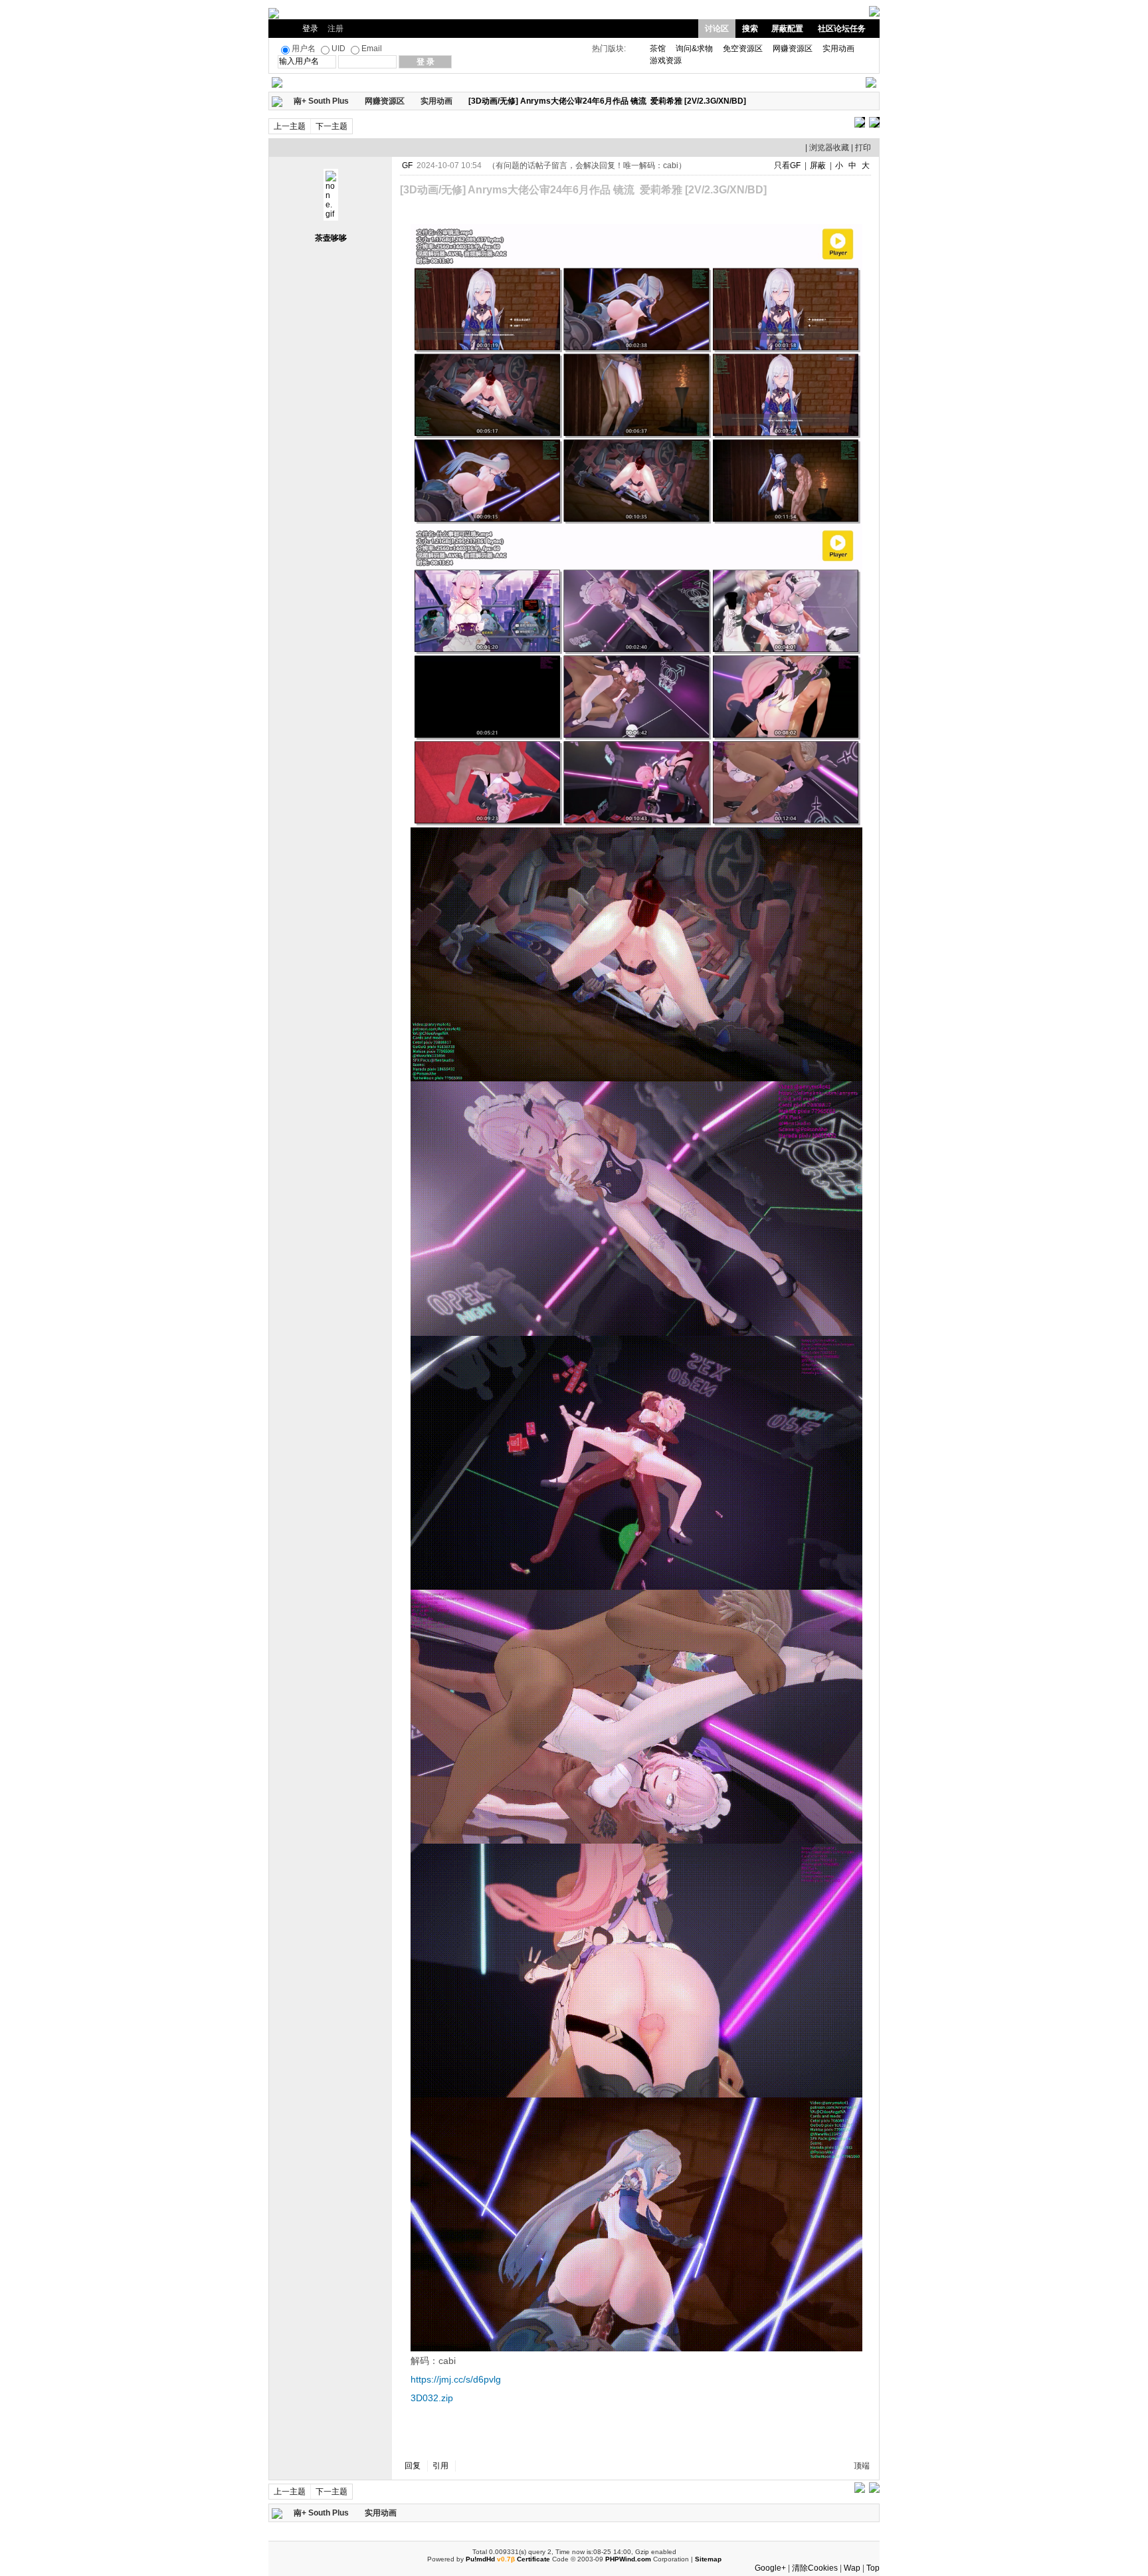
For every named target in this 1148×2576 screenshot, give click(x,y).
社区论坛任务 (842, 29)
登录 (310, 29)
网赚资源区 (793, 49)
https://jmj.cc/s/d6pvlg (456, 2379)
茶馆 (658, 49)
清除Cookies (815, 2568)
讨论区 (717, 29)
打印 (863, 148)
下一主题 (332, 126)
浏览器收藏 (829, 148)
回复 (413, 2466)
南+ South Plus (321, 101)
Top (873, 2568)
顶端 (862, 2466)
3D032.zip (432, 2398)
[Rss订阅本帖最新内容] (753, 101)
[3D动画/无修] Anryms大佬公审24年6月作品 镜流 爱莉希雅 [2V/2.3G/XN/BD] (607, 101)
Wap (852, 2568)
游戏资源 (666, 60)
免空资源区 (743, 49)
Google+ (770, 2568)
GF (407, 165)
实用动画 (838, 49)
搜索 (750, 29)
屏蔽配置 (787, 29)
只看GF (787, 165)
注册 (335, 29)
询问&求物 (694, 49)
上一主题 (290, 126)
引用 (440, 2466)
